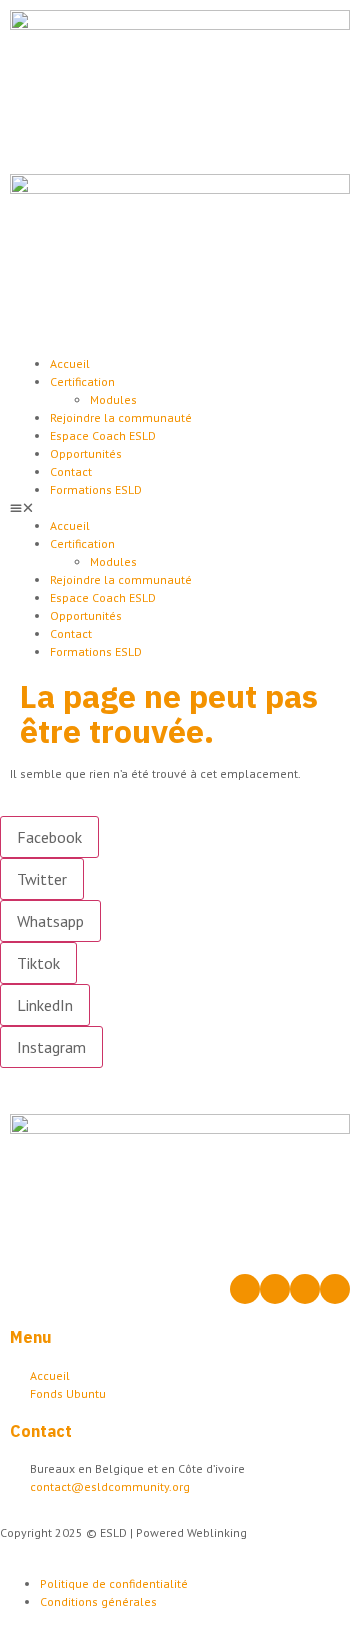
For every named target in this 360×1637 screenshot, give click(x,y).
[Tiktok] (305, 1289)
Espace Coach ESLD (103, 435)
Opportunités (86, 453)
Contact (71, 471)
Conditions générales (100, 1601)
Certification (82, 381)
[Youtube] (335, 1289)
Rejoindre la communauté (121, 417)
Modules (113, 399)
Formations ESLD (96, 489)
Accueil (70, 363)
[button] (180, 508)
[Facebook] (245, 1289)
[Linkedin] (275, 1289)
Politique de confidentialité (114, 1583)
